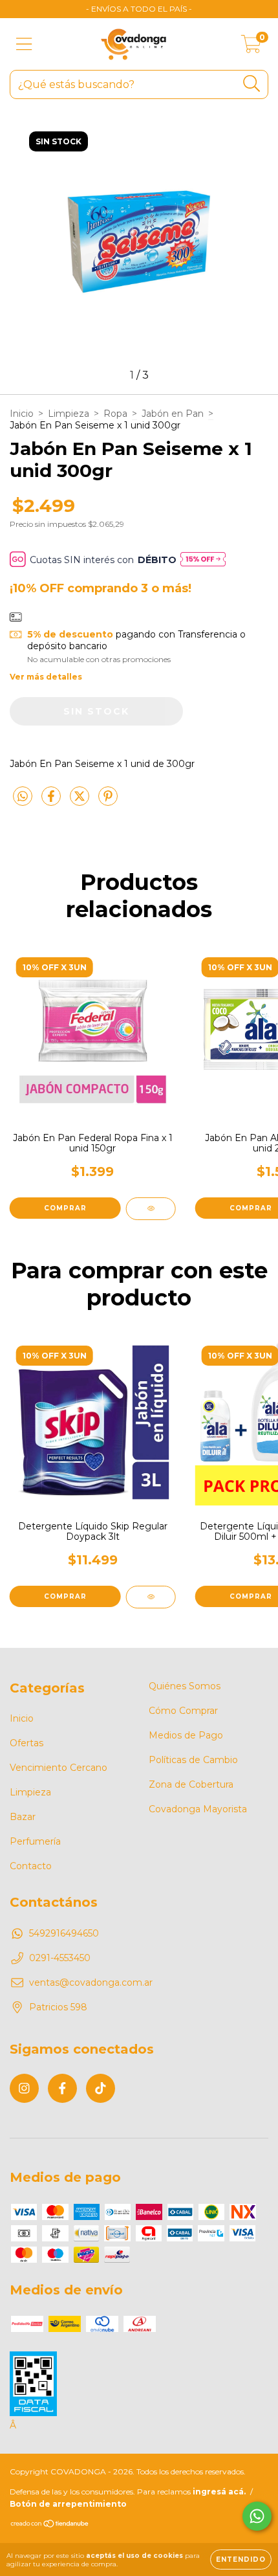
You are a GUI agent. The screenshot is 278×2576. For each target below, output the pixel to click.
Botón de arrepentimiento (68, 2504)
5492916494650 (64, 1933)
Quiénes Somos (185, 1686)
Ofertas (27, 1743)
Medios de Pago (186, 1735)
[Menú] (24, 44)
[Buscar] (252, 84)
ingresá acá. (219, 2492)
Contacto (31, 1866)
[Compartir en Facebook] (52, 801)
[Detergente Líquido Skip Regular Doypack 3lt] (151, 1597)
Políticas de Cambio (193, 1760)
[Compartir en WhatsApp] (23, 797)
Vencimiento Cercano (59, 1768)
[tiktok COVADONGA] (101, 2088)
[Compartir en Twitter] (81, 801)
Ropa (115, 414)
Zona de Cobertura (191, 1784)
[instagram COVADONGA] (24, 2088)
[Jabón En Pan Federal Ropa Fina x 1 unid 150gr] (151, 1209)
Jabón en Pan (173, 414)
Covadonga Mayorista (198, 1809)
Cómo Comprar (183, 1711)
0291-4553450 (60, 1958)
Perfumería (35, 1841)
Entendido (241, 2559)
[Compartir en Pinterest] (108, 801)
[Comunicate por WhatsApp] (257, 2516)
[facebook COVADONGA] (62, 2088)
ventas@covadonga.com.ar (91, 1982)
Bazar (23, 1817)
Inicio (22, 414)
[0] (251, 47)
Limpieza (69, 414)
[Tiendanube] (50, 2525)
